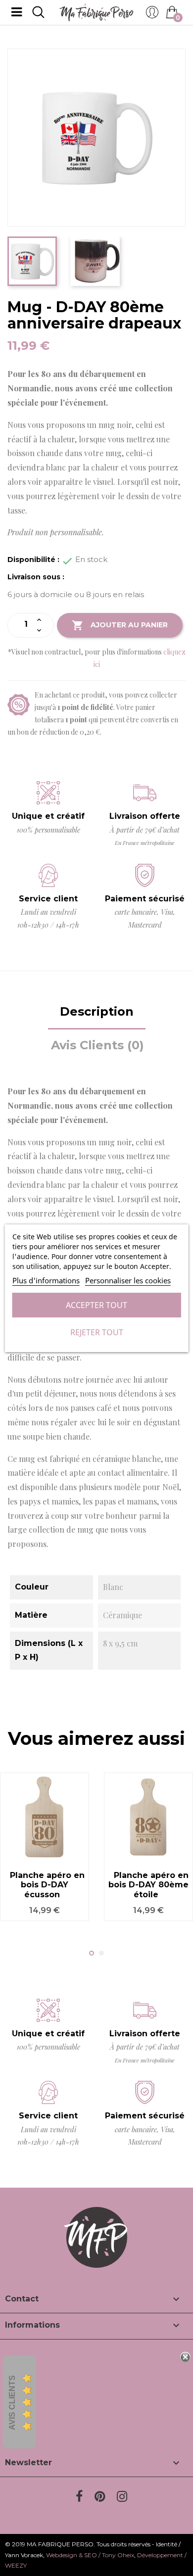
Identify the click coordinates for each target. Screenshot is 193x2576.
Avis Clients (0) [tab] (97, 1045)
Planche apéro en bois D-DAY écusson (47, 1885)
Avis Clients (12, 2403)
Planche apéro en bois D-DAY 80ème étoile (148, 1885)
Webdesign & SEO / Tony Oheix (90, 2555)
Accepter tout (96, 1305)
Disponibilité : (33, 560)
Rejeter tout (97, 1332)
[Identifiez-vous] (152, 15)
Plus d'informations (46, 1280)
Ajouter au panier (120, 625)
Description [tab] (97, 1011)
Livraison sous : (36, 577)
